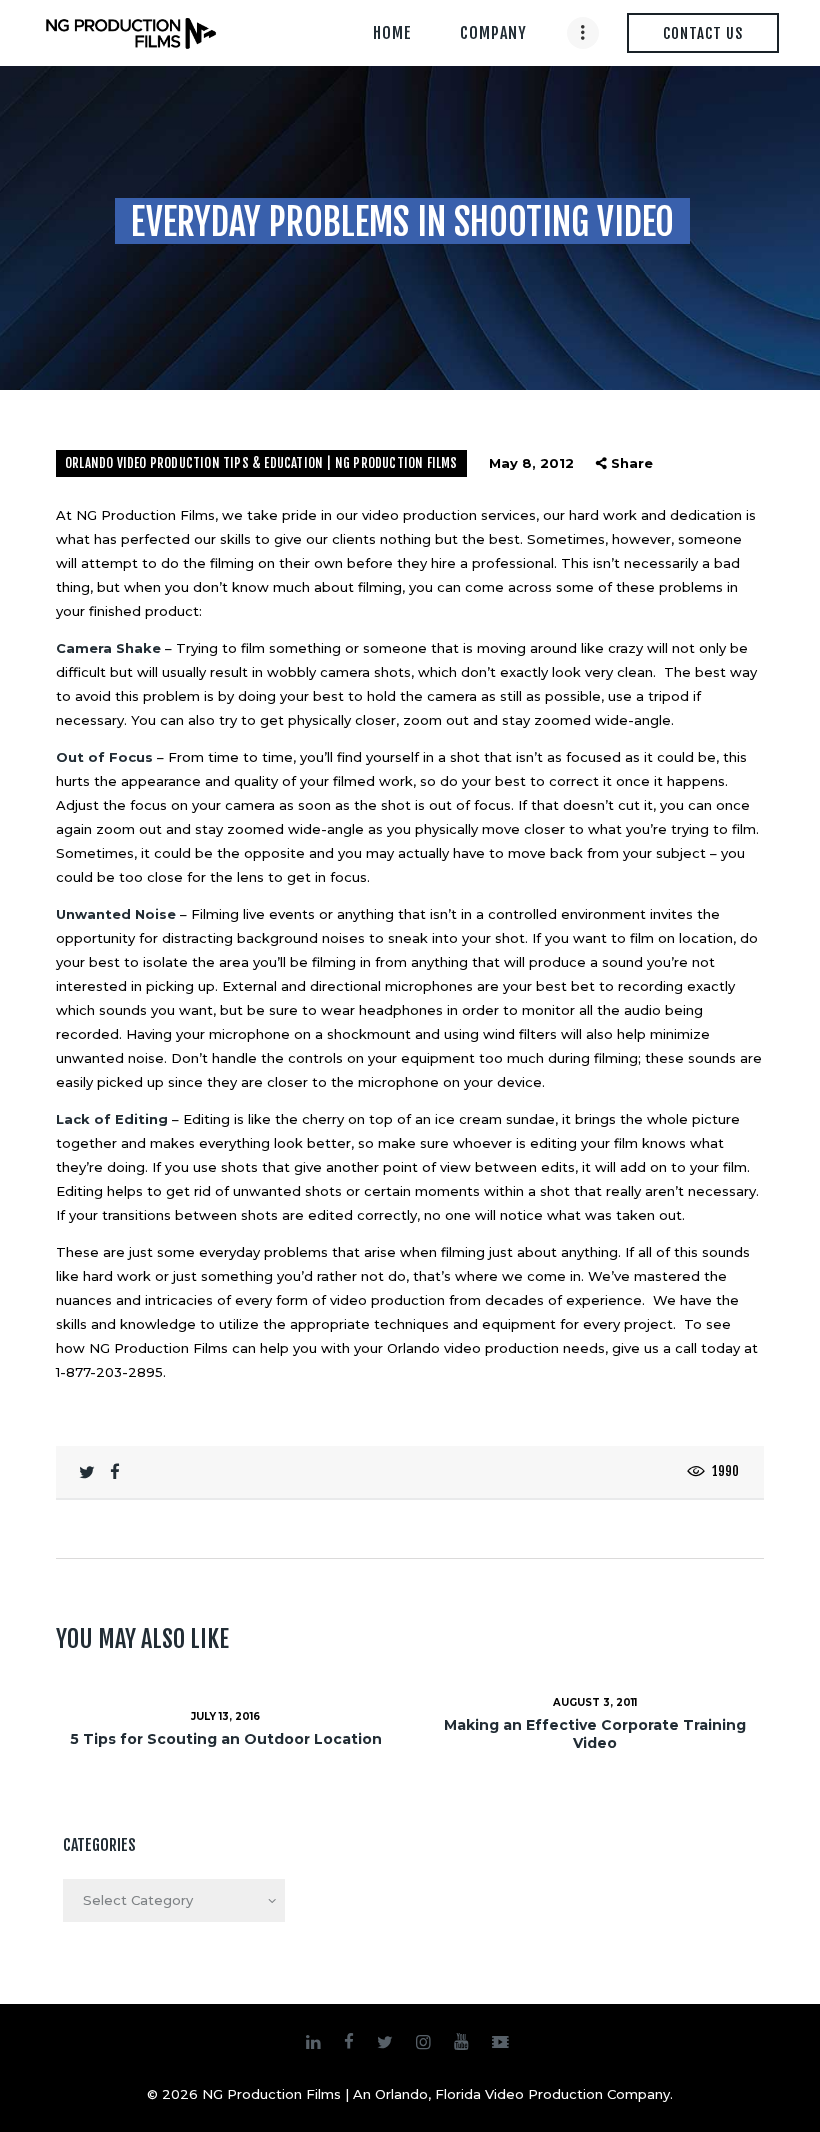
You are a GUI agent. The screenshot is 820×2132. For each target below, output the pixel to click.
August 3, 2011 (595, 1702)
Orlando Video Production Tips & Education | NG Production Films (261, 463)
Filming (215, 914)
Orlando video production (473, 1348)
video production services (449, 515)
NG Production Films (158, 1348)
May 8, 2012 (531, 463)
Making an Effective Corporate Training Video (595, 1734)
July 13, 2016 (225, 1716)
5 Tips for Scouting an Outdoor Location (226, 1739)
